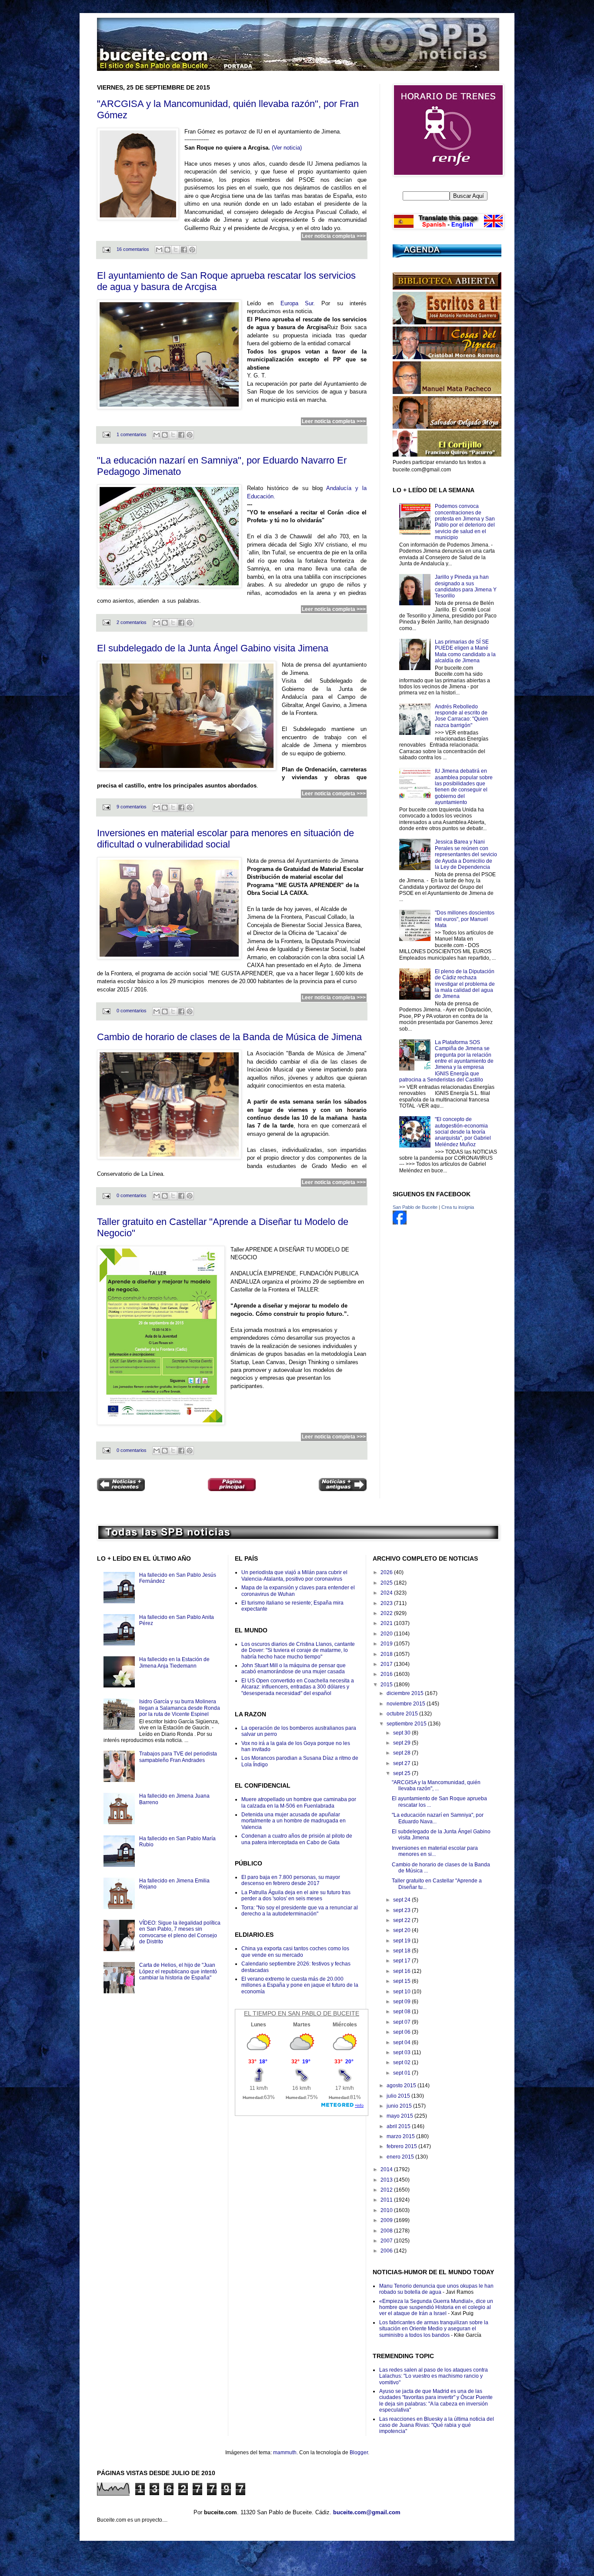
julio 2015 (399, 2096)
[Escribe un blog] (167, 250)
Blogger (359, 2453)
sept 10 (402, 1992)
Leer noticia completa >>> (334, 236)
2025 (387, 1583)
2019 (387, 1644)
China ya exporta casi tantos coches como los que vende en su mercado (295, 1952)
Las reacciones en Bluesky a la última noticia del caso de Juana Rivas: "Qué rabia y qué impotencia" (437, 2425)
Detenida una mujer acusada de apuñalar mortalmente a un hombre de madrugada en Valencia (294, 1821)
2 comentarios (132, 622)
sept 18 (402, 1951)
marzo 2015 (401, 2136)
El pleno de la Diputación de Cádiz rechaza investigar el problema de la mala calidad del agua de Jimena (465, 984)
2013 (387, 2180)
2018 (387, 1654)
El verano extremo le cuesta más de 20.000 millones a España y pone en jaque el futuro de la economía (300, 1985)
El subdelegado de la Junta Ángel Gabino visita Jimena (213, 648)
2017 (387, 1664)
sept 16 (402, 1971)
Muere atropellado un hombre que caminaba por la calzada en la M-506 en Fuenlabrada (299, 1802)
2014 (387, 2169)
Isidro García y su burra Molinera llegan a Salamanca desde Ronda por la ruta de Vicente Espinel (180, 1708)
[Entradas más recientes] (121, 1486)
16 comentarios (133, 249)
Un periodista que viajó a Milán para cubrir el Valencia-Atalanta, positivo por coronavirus (294, 1575)
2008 (387, 2231)
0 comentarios (132, 1011)
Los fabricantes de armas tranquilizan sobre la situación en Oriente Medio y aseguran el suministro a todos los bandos (434, 2329)
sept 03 (402, 2052)
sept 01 (402, 2073)
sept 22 (402, 1920)
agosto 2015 (402, 2085)
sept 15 (402, 1981)
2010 (387, 2210)
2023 (387, 1603)
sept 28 (402, 1753)
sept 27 (402, 1763)
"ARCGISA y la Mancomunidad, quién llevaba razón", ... (436, 1785)
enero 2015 (401, 2157)
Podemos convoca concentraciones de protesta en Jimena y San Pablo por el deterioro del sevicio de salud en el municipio (465, 522)
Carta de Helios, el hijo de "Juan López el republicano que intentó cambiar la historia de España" (178, 1971)
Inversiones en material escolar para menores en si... (435, 1851)
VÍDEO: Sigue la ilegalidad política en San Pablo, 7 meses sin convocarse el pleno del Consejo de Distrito (180, 1932)
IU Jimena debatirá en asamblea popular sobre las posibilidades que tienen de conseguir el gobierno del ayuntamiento (464, 787)
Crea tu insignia (458, 1207)
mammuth (285, 2453)
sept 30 (402, 1733)
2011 (387, 2200)
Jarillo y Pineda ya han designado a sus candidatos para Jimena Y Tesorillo (466, 586)
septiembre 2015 (407, 1724)
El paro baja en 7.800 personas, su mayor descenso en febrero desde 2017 (291, 1880)
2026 (387, 1572)
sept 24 (402, 1900)
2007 (387, 2241)
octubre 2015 (403, 1714)
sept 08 (402, 2012)
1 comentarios (132, 434)
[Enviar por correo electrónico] (159, 250)
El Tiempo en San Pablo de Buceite (302, 2013)
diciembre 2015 (406, 1693)
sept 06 (402, 2032)
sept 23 (402, 1910)
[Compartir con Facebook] (184, 250)
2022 (387, 1613)
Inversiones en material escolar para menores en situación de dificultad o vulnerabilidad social (225, 839)
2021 (387, 1623)
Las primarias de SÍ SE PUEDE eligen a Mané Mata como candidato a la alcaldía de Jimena (465, 651)
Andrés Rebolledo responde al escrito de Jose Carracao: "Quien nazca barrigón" (462, 716)
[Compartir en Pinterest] (192, 250)
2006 (387, 2251)
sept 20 (402, 1930)
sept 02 (402, 2062)
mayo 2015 (400, 2116)
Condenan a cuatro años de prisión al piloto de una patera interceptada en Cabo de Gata (297, 1839)
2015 (387, 1685)
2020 (387, 1634)
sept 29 (402, 1743)
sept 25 (402, 1773)
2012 (387, 2190)
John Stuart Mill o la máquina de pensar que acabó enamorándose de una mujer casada (294, 1668)
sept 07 (402, 2022)
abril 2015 (399, 2126)
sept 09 (402, 2002)
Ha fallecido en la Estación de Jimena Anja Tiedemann (174, 1662)
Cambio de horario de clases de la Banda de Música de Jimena (229, 1037)
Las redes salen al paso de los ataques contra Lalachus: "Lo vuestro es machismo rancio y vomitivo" (434, 2376)
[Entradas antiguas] (343, 1486)
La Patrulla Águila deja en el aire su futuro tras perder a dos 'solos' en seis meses (296, 1895)
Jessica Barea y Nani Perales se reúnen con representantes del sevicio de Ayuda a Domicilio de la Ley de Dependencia (466, 854)
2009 (387, 2220)
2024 (387, 1593)
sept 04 (402, 2042)
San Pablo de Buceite (415, 1207)
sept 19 (402, 1941)
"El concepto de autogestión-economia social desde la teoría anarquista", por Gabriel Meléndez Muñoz (463, 1132)
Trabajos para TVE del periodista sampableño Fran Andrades (178, 1757)
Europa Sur (297, 303)
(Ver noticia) (287, 148)
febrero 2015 (402, 2146)
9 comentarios (132, 807)
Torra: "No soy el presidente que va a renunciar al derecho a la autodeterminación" (300, 1911)
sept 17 (402, 1961)
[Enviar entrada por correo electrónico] (106, 249)
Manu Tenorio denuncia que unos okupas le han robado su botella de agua (436, 2289)
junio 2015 (400, 2106)
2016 (387, 1674)
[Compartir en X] (176, 250)
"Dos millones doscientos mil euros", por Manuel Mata (465, 919)
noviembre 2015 (407, 1704)
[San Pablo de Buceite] (400, 1223)
